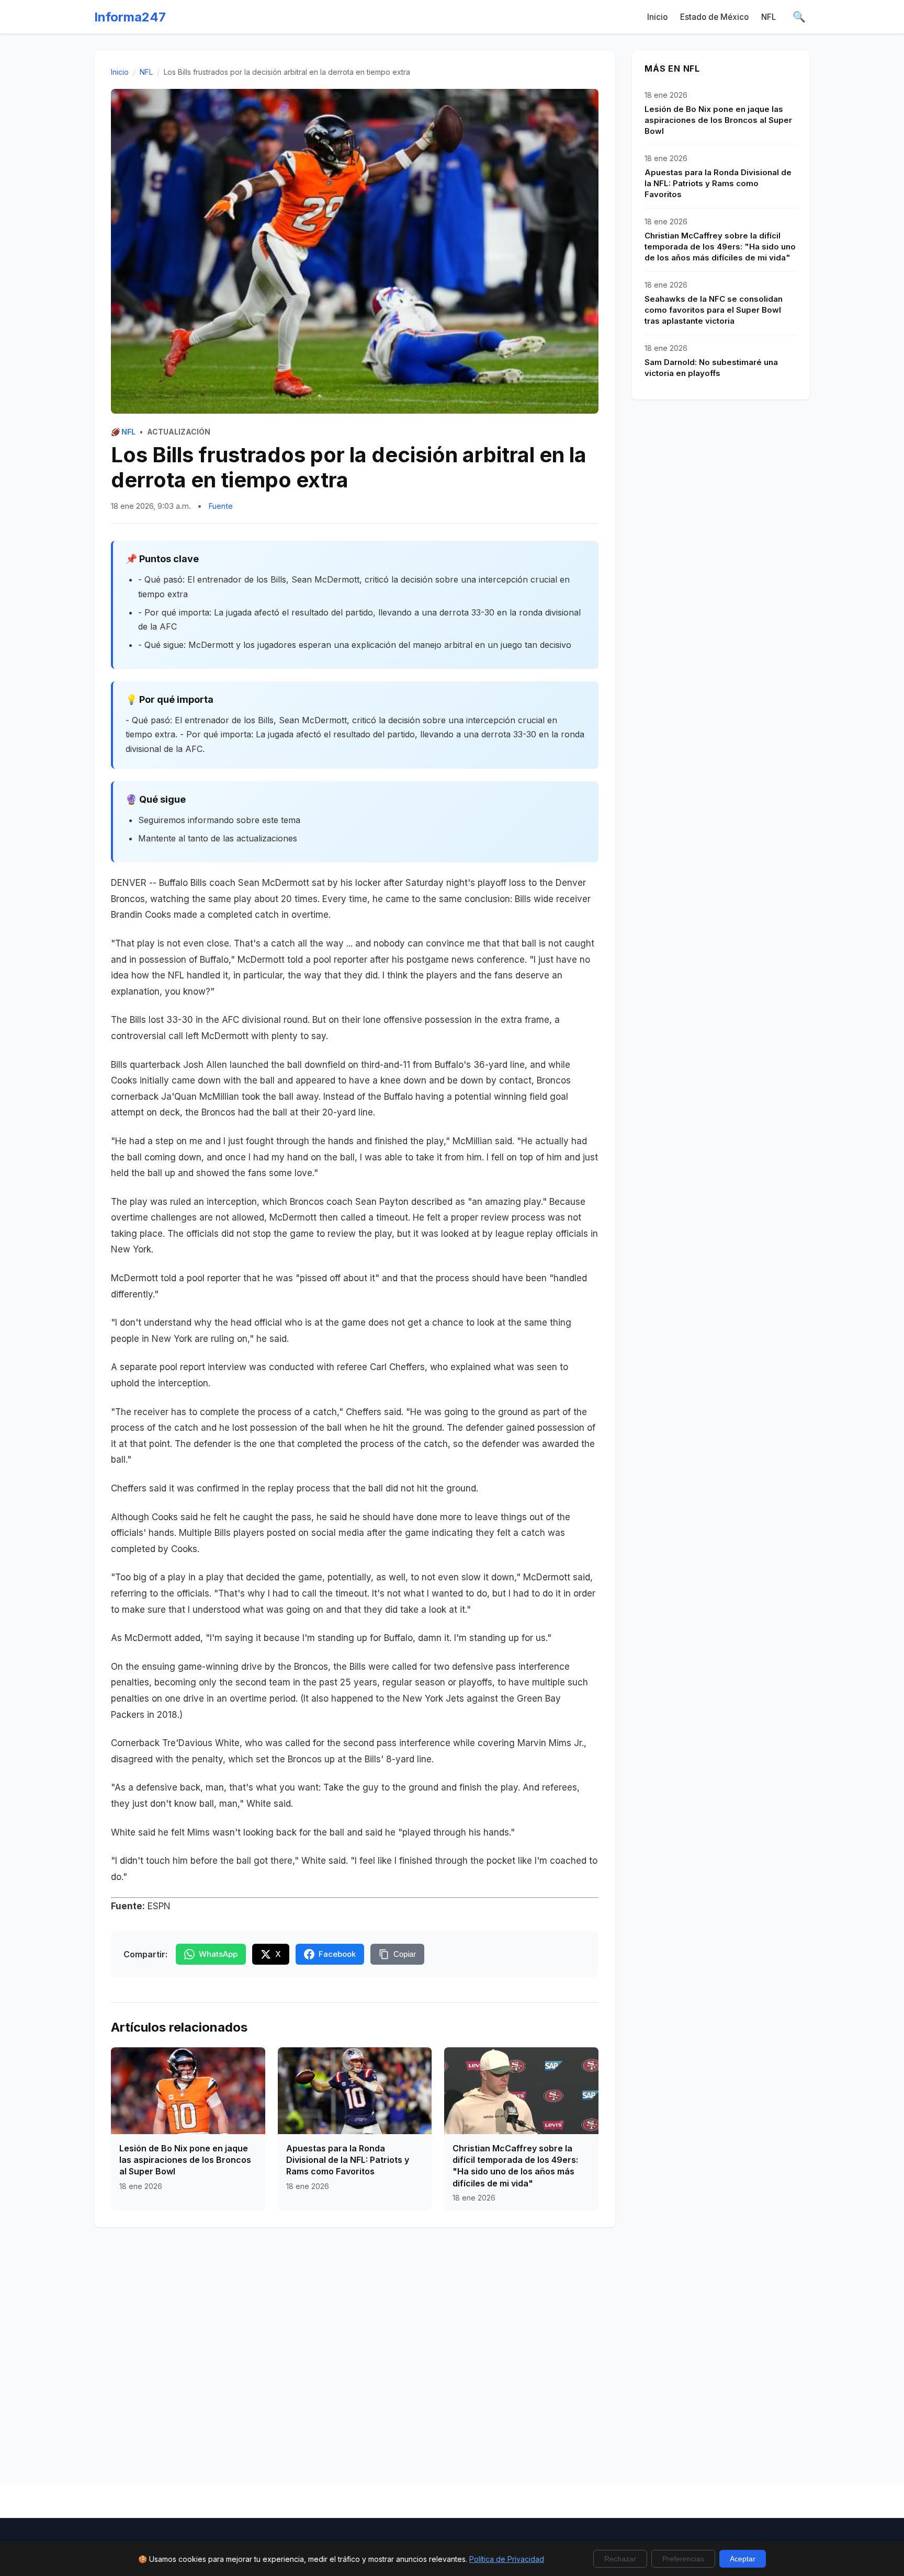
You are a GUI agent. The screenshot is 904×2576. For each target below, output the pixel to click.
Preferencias (683, 2559)
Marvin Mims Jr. (551, 1743)
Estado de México (714, 17)
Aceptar (743, 2559)
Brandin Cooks (141, 915)
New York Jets (433, 1699)
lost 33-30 (171, 1020)
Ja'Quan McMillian (200, 1097)
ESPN (159, 1906)
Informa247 (130, 17)
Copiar (405, 1954)
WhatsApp (218, 1954)
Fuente (221, 506)
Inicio (657, 17)
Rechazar (620, 2559)
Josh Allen (205, 1065)
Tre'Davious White (201, 1743)
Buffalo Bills (183, 883)
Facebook (337, 1954)
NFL (769, 17)
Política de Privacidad (507, 2559)
